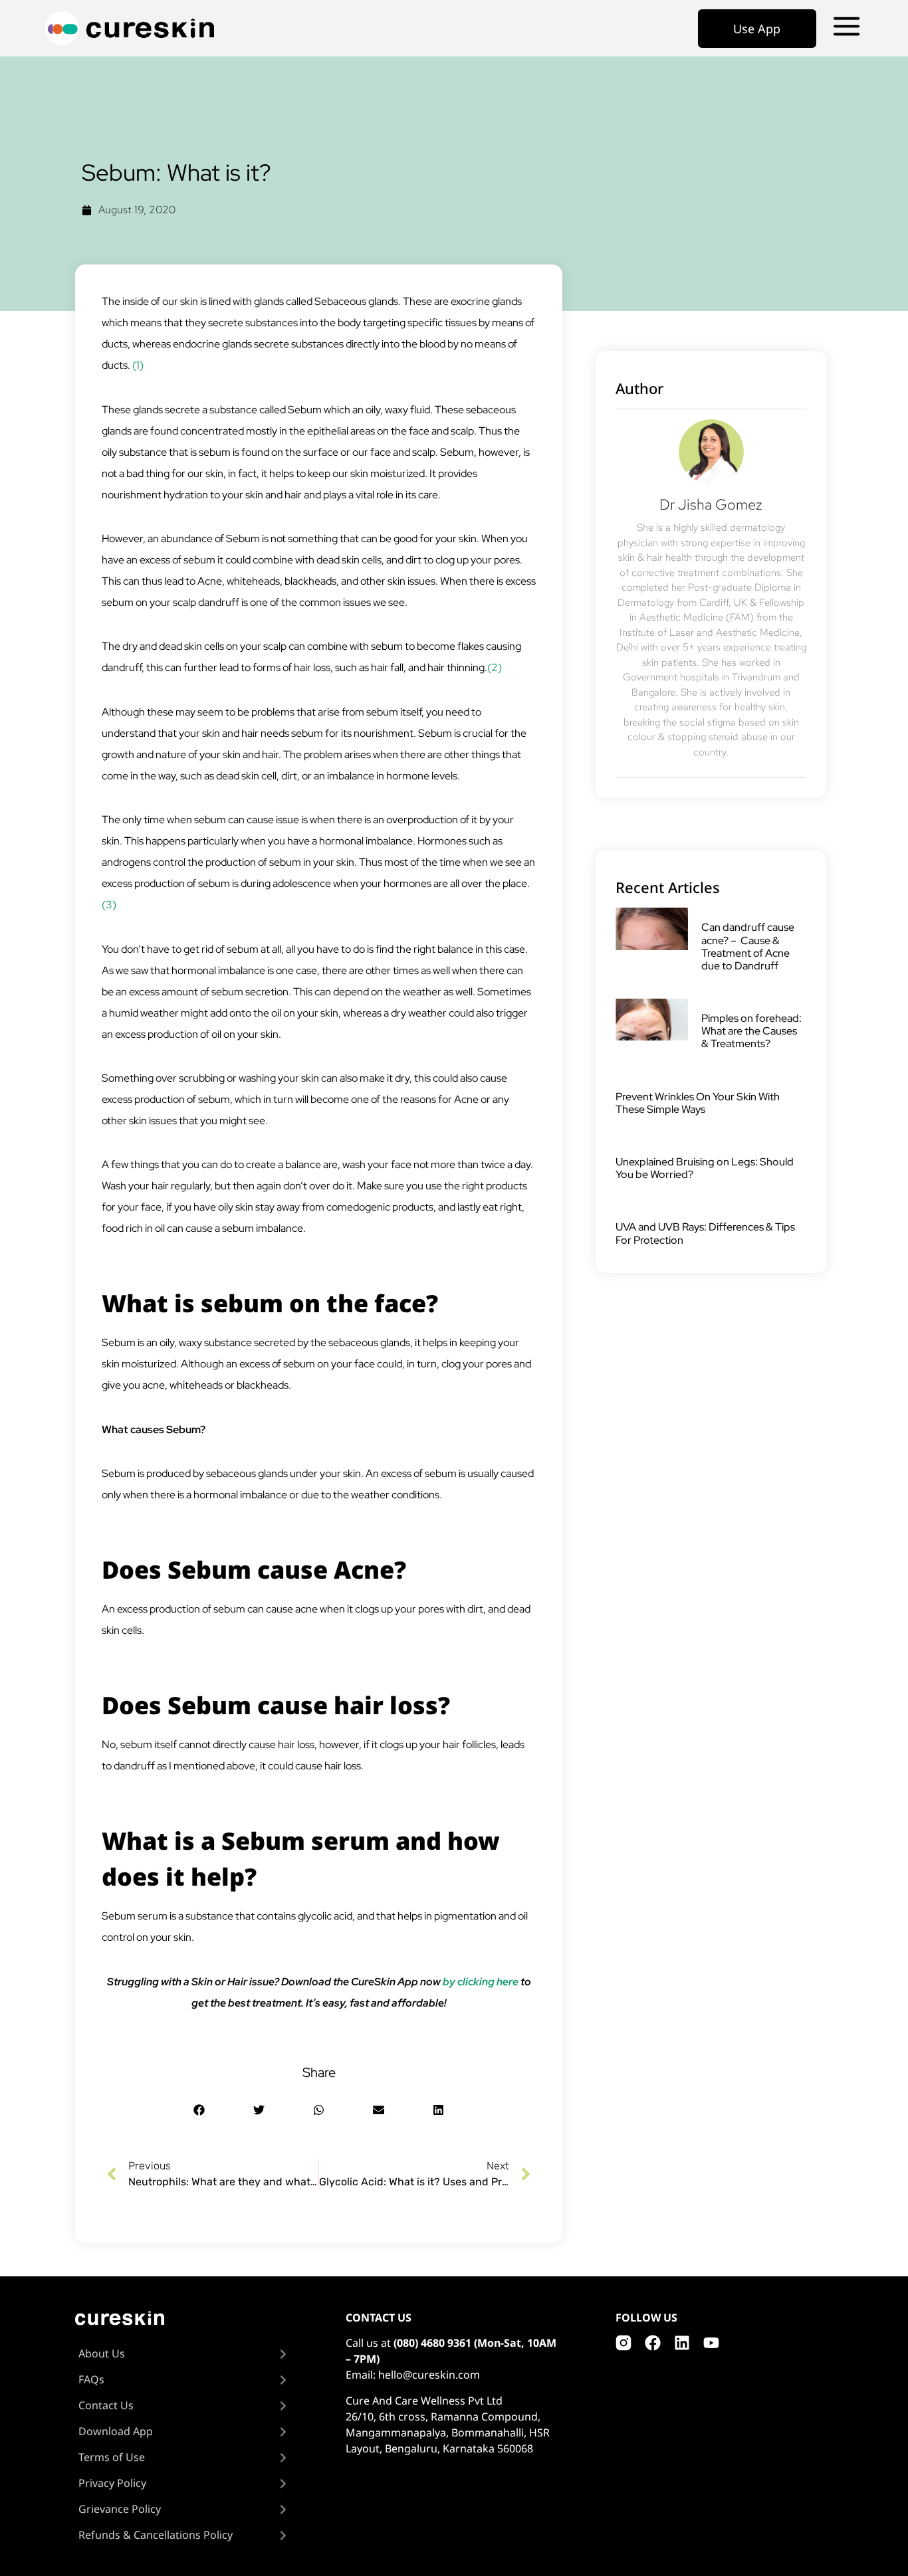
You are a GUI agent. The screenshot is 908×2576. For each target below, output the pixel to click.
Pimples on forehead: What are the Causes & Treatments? (751, 1031)
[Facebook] (653, 2343)
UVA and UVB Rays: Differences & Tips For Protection (705, 1233)
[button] (199, 2110)
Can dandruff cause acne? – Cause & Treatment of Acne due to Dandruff (748, 946)
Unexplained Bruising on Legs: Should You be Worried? (705, 1168)
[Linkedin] (682, 2343)
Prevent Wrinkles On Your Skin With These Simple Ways (698, 1103)
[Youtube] (711, 2343)
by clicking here (481, 1982)
